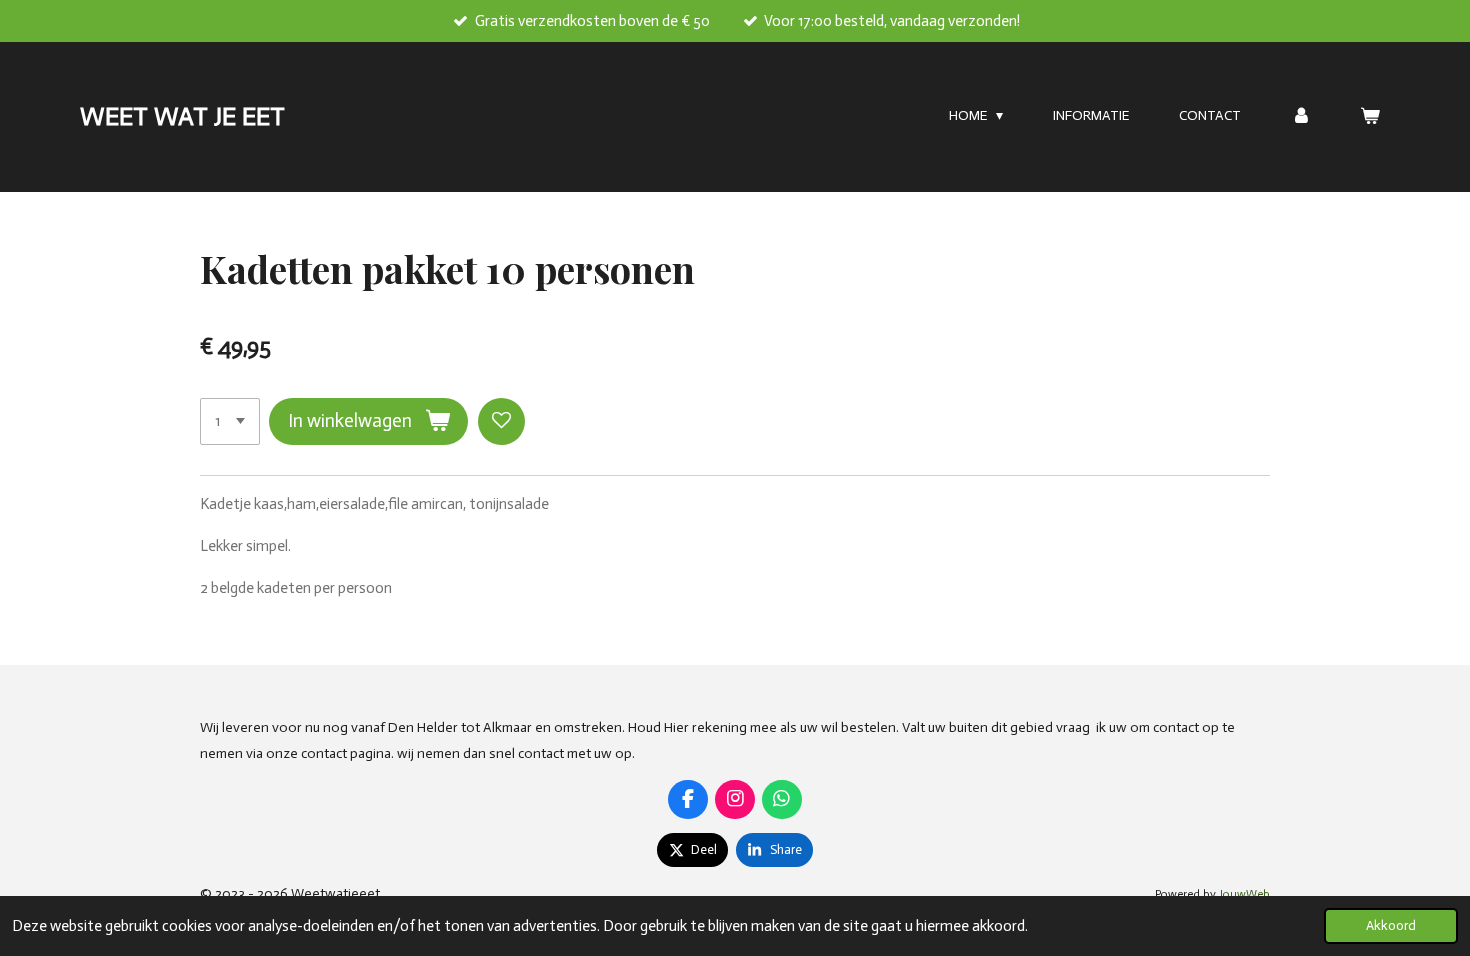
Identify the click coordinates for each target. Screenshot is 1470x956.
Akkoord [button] (1391, 925)
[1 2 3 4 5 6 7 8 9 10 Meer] (230, 421)
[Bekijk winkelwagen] (1370, 116)
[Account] (1301, 116)
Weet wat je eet (182, 116)
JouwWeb (1244, 894)
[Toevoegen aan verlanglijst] (501, 421)
